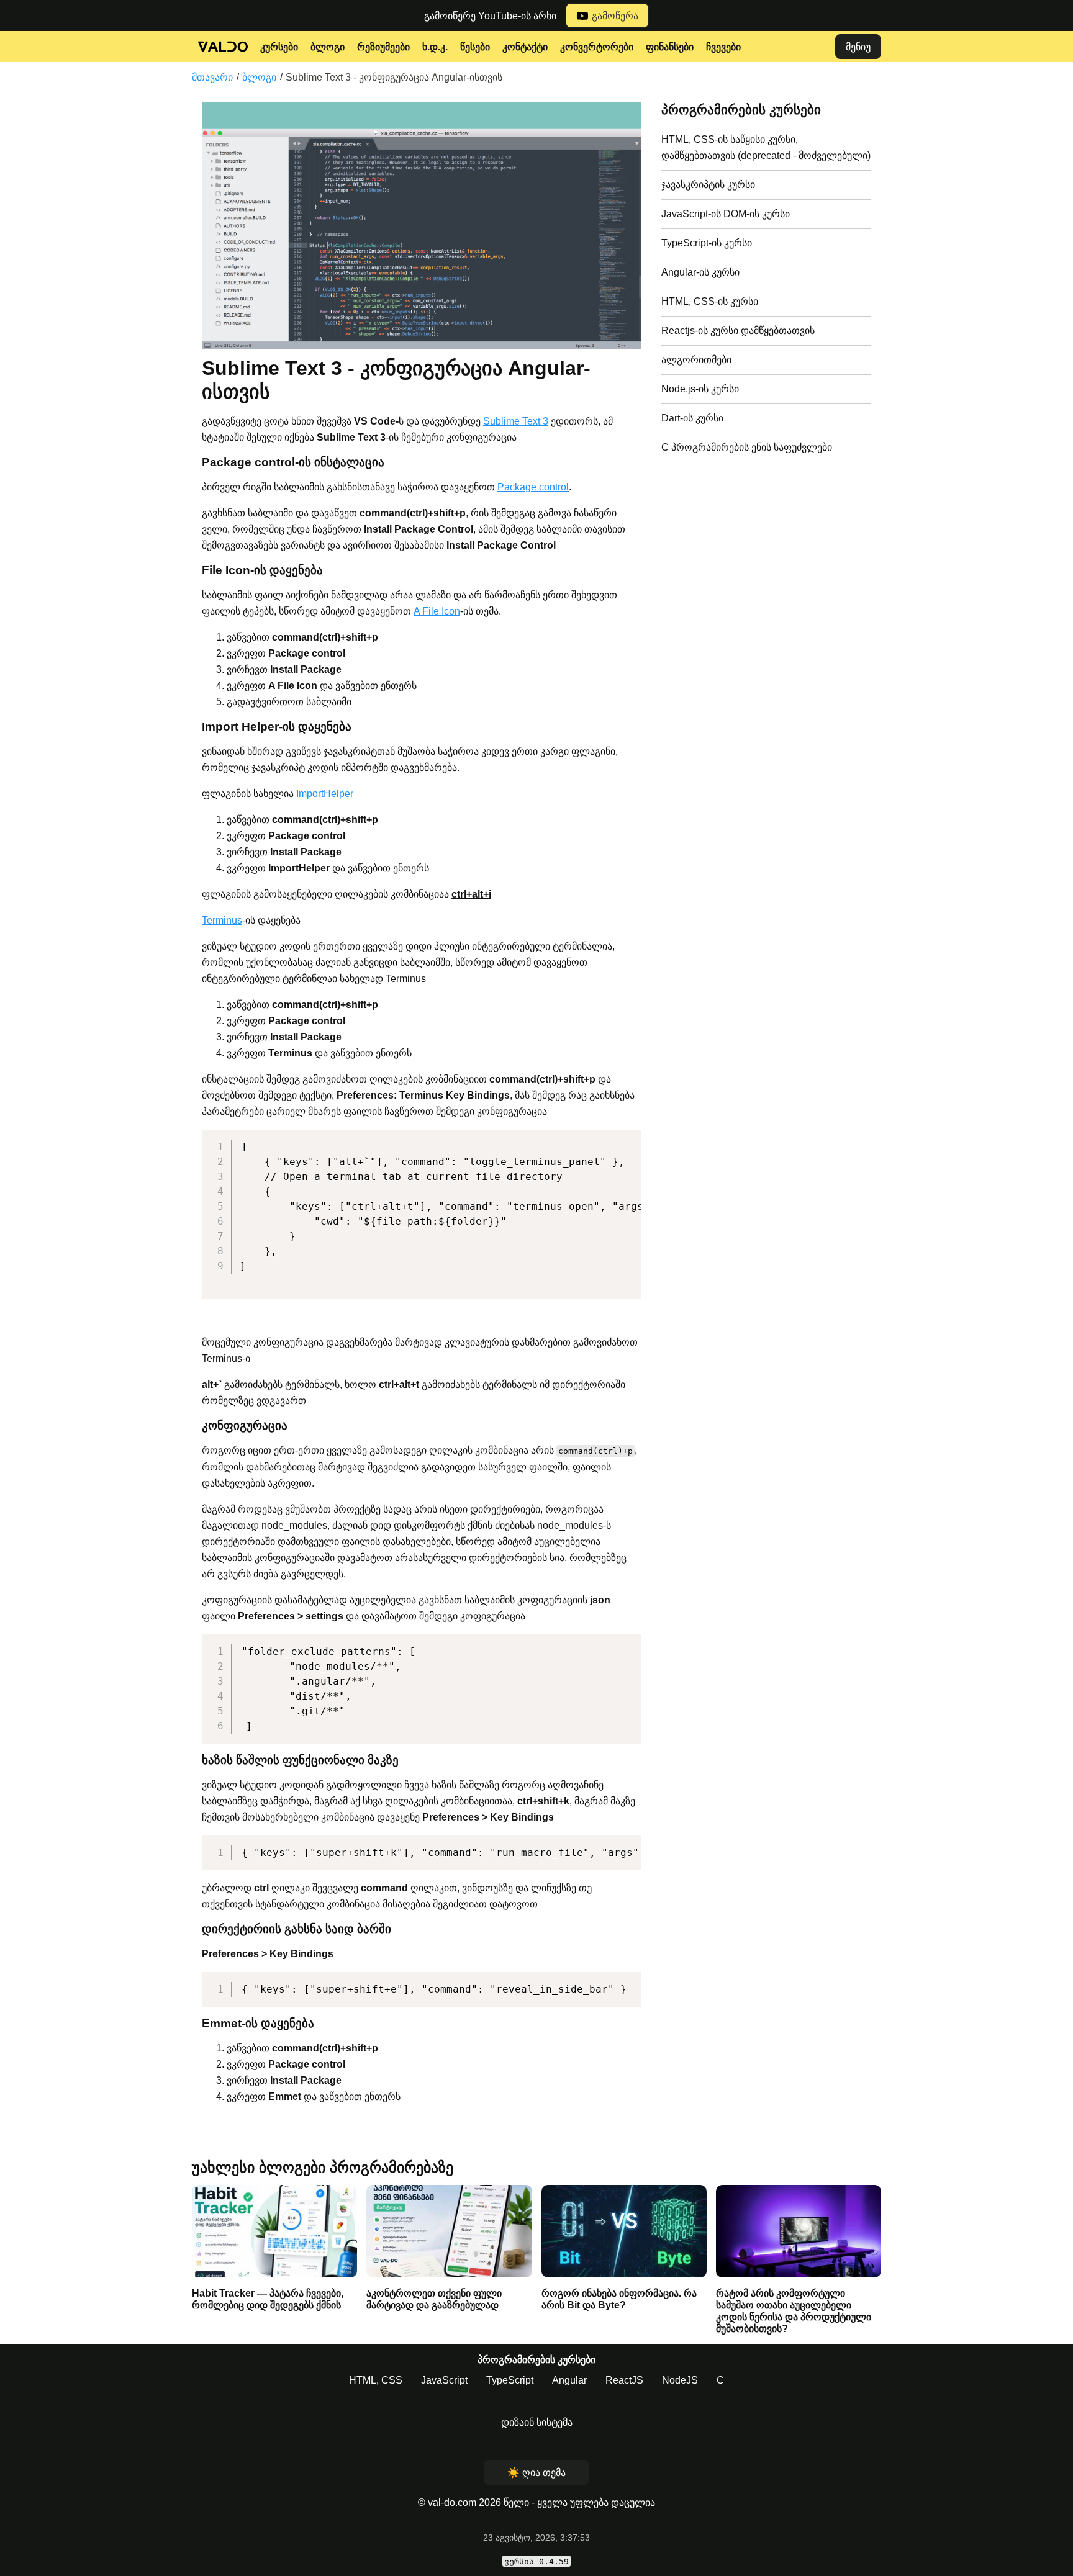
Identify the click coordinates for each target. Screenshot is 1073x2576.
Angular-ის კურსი (700, 272)
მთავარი (212, 77)
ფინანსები (670, 47)
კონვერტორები (597, 47)
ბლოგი (328, 47)
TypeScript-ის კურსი (707, 243)
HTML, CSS (376, 2380)
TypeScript (510, 2380)
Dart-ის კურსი (692, 418)
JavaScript (444, 2380)
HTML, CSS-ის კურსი (710, 301)
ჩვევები (723, 47)
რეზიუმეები (383, 47)
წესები (475, 47)
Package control (533, 487)
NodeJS (680, 2380)
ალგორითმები (696, 360)
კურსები (279, 47)
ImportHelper (325, 794)
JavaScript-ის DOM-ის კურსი (726, 214)
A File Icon (437, 611)
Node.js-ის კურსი (700, 389)
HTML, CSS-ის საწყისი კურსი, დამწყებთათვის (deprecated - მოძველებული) (766, 147)
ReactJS (624, 2380)
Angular (569, 2380)
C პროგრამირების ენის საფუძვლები (747, 447)
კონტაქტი (525, 47)
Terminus (222, 920)
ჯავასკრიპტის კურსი (708, 185)
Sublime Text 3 (516, 421)
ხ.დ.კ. (435, 47)
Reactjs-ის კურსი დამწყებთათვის (738, 331)
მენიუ (858, 47)
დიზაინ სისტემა (537, 2422)
